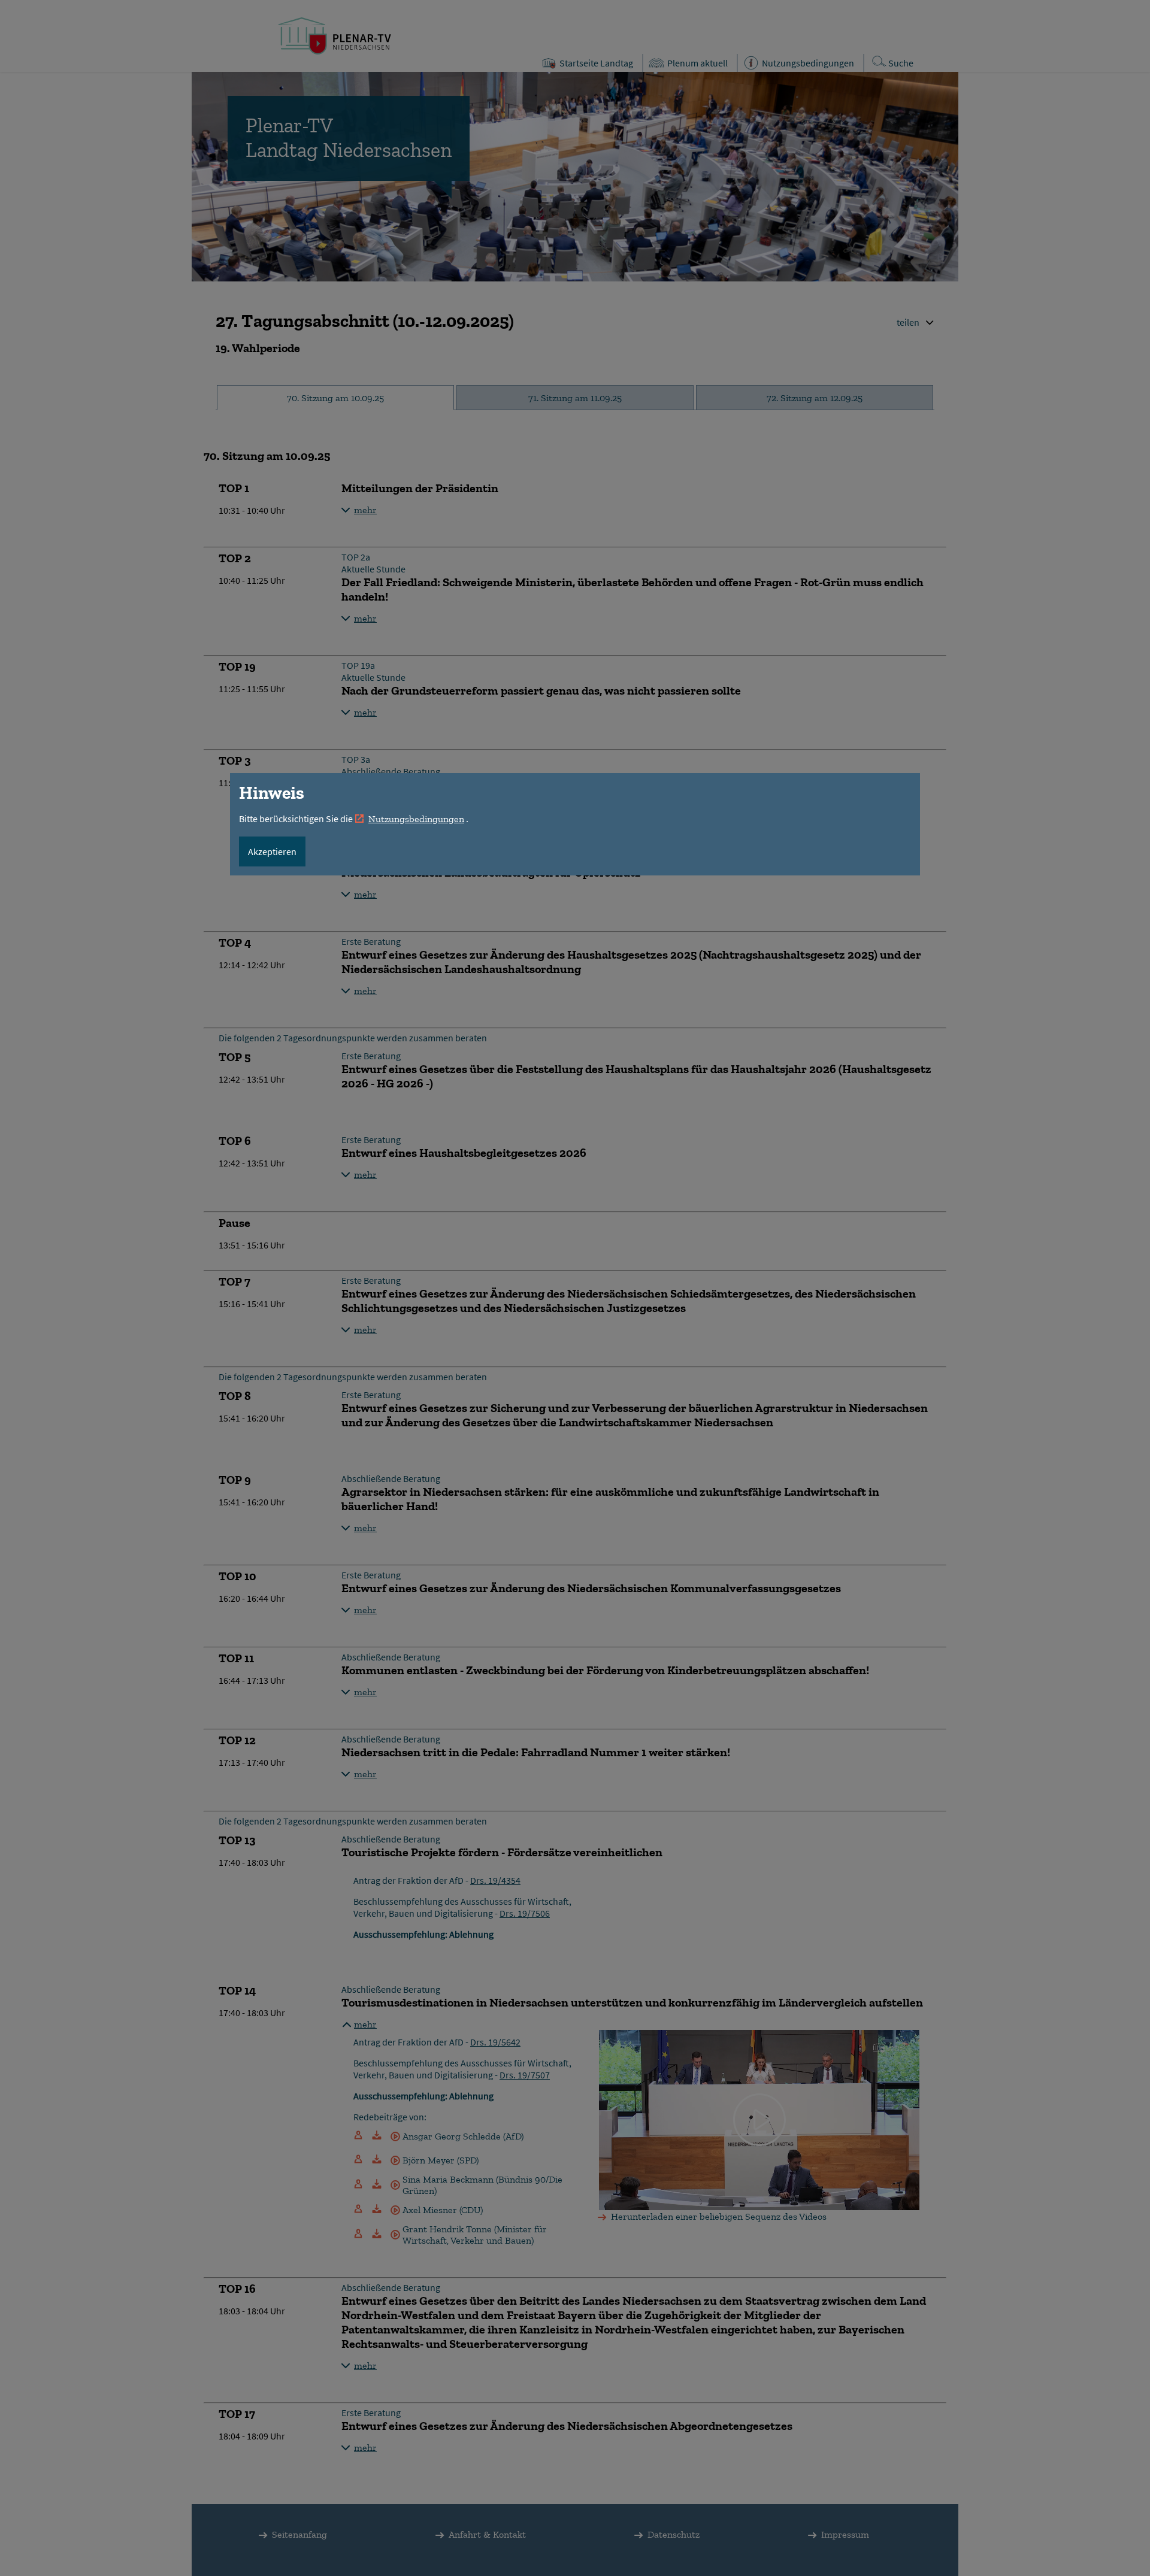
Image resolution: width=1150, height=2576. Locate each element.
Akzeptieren (272, 851)
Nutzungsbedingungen (416, 819)
